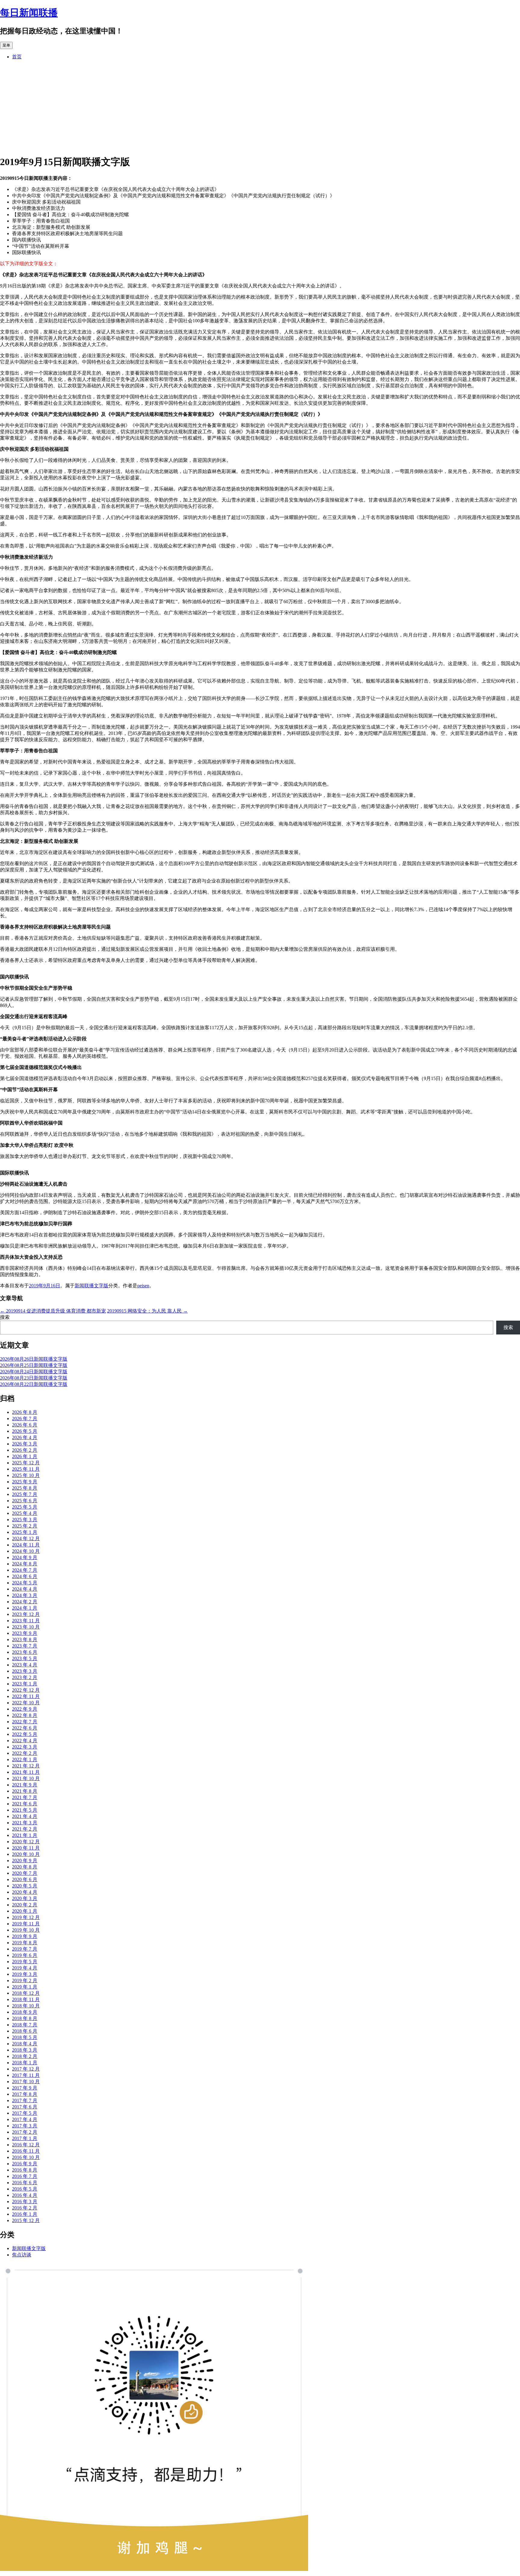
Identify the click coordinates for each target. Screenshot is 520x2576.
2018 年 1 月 (25, 2063)
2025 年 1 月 (25, 1532)
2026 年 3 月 (25, 1444)
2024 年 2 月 (25, 1602)
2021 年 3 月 (25, 1823)
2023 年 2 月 (25, 1677)
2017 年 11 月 (26, 2075)
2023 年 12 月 (26, 1614)
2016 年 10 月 (26, 2157)
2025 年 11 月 (26, 1469)
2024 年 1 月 (25, 1608)
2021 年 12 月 (26, 1766)
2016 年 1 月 (25, 2214)
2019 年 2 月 (25, 1980)
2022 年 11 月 (26, 1696)
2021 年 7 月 (25, 1797)
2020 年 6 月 (25, 1879)
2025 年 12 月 (26, 1463)
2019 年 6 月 (25, 1955)
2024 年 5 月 (25, 1583)
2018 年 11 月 (26, 1999)
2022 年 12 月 (26, 1690)
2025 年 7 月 (25, 1494)
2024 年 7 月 (25, 1570)
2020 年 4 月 (25, 1892)
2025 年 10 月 (26, 1475)
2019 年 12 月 (26, 1917)
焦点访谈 (22, 2255)
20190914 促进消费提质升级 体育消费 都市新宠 (53, 1311)
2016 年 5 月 (25, 2189)
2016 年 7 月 (25, 2176)
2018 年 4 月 (25, 2044)
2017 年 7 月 (25, 2100)
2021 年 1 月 (25, 1835)
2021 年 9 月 (25, 1785)
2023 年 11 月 (26, 1621)
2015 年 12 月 (26, 2220)
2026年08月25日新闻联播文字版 (34, 1365)
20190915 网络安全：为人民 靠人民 (147, 1311)
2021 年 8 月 (25, 1791)
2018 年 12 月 (26, 1993)
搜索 (5, 1317)
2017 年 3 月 (25, 2126)
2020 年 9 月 (25, 1861)
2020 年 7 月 (25, 1873)
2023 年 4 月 (25, 1665)
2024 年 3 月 (25, 1595)
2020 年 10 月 (26, 1854)
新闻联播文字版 (91, 1286)
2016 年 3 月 (25, 2201)
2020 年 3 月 (25, 1898)
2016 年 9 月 (25, 2164)
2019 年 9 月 (25, 1936)
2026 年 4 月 (25, 1437)
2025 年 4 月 (25, 1513)
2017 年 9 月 (25, 2088)
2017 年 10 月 (26, 2082)
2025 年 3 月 (25, 1520)
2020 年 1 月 (25, 1911)
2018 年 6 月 (25, 2031)
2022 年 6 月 (25, 1728)
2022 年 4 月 (25, 1741)
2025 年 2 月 (25, 1526)
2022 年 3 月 (25, 1747)
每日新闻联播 (29, 13)
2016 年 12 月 (26, 2145)
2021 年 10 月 (26, 1778)
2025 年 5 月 (25, 1507)
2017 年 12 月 (26, 2069)
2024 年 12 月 (26, 1538)
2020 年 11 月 (26, 1848)
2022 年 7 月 (25, 1722)
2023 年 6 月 (25, 1652)
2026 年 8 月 (25, 1412)
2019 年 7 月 (25, 1949)
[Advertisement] (260, 107)
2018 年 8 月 (25, 2018)
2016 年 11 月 (26, 2151)
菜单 (6, 45)
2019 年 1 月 (25, 1987)
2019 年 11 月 (26, 1924)
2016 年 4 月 (25, 2195)
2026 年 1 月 (25, 1456)
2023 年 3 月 (25, 1671)
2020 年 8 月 (25, 1867)
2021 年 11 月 (26, 1772)
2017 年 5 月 (25, 2113)
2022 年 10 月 (26, 1703)
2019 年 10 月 (26, 1930)
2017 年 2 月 (25, 2132)
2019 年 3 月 (25, 1974)
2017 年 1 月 (25, 2138)
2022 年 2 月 (25, 1753)
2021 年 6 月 (25, 1804)
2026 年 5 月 (25, 1431)
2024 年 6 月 (25, 1576)
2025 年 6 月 (25, 1501)
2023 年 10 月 (26, 1627)
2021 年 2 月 (25, 1829)
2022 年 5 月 (25, 1734)
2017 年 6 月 (25, 2107)
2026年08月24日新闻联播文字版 (34, 1372)
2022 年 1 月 (25, 1759)
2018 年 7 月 (25, 2025)
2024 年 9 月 (25, 1557)
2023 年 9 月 (25, 1633)
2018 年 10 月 (26, 2006)
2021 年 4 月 (25, 1816)
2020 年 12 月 (26, 1842)
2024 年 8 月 (25, 1564)
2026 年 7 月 (25, 1418)
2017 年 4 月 (25, 2119)
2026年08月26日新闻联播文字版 (34, 1359)
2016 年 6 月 (25, 2183)
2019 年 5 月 (25, 1962)
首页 (17, 57)
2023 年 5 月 (25, 1658)
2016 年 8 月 (25, 2170)
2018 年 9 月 (25, 2012)
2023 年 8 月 (25, 1640)
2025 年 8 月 (25, 1488)
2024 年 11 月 (26, 1545)
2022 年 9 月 (25, 1709)
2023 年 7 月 (25, 1646)
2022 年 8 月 (25, 1715)
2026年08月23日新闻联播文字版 (34, 1378)
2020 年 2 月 (25, 1905)
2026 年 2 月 (25, 1450)
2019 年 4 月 (25, 1968)
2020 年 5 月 (25, 1886)
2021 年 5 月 (25, 1810)
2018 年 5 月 (25, 2037)
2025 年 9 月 (25, 1482)
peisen (143, 1286)
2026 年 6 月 (25, 1425)
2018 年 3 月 (25, 2050)
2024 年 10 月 (26, 1551)
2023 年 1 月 (25, 1684)
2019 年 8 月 (25, 1943)
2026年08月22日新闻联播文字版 (34, 1384)
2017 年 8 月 (25, 2094)
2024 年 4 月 (25, 1589)
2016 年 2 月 (25, 2208)
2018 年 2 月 (25, 2056)
